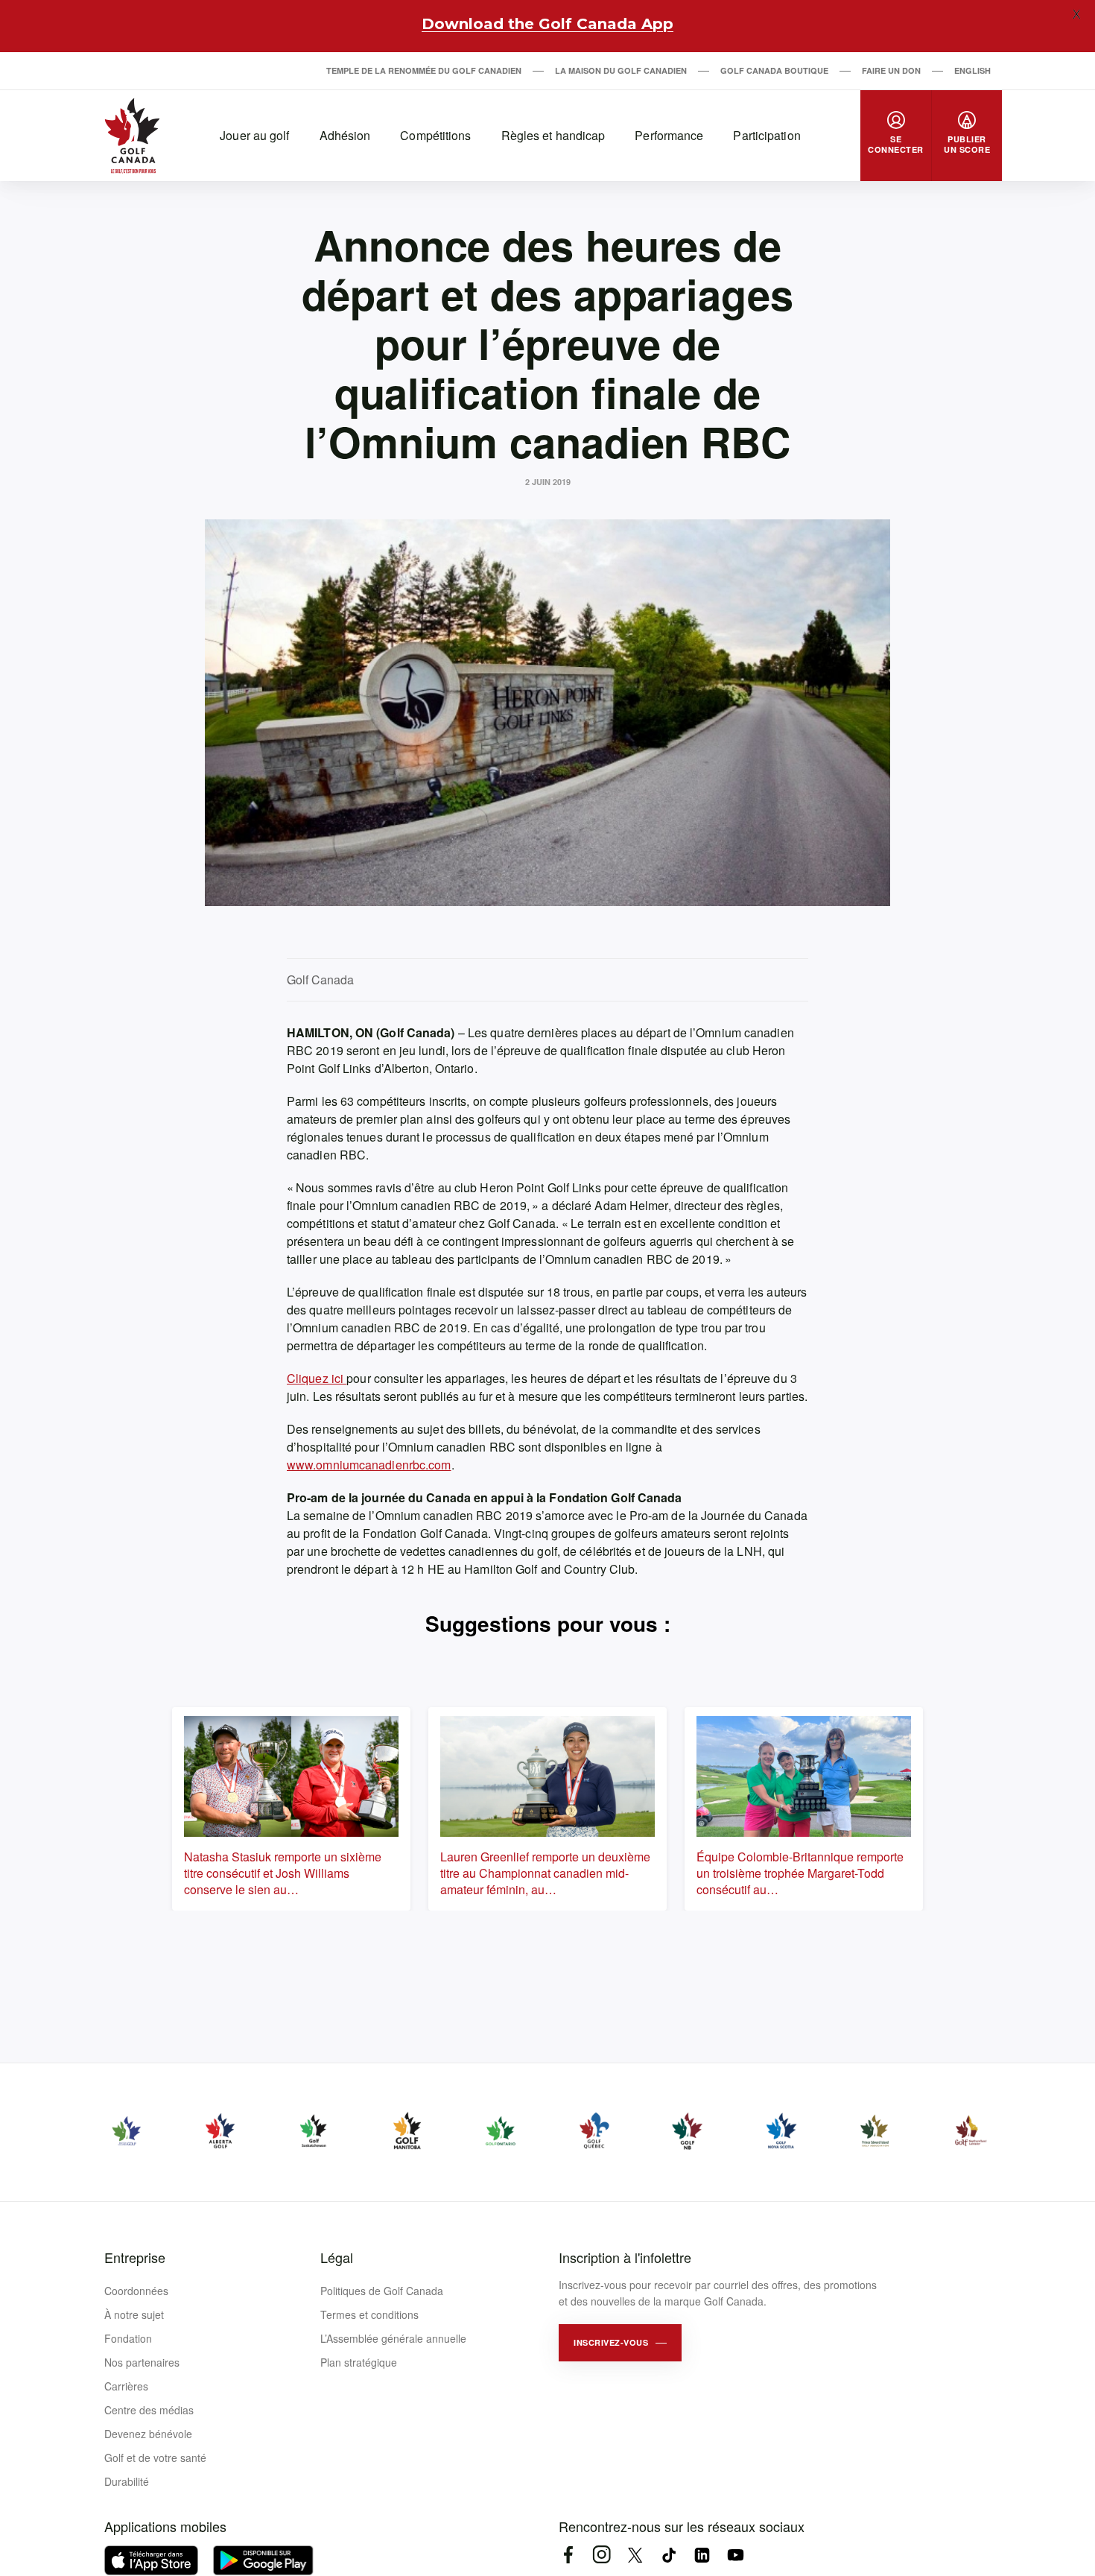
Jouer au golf (254, 135)
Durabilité (127, 2481)
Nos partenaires (142, 2362)
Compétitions (435, 135)
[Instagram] (602, 2555)
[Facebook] (568, 2555)
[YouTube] (736, 2555)
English (972, 70)
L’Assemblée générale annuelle (393, 2338)
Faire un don (891, 70)
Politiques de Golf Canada (382, 2291)
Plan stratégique (359, 2362)
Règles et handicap (553, 135)
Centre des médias (149, 2410)
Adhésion (345, 135)
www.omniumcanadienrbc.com (369, 1465)
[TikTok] (669, 2555)
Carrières (126, 2386)
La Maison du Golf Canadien (621, 70)
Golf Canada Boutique (774, 70)
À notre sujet (134, 2314)
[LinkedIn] (702, 2555)
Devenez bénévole (148, 2434)
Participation (766, 135)
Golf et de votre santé (155, 2458)
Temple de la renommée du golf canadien (424, 70)
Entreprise (135, 2257)
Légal (337, 2257)
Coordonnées (136, 2291)
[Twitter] (635, 2555)
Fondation (128, 2338)
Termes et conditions (369, 2314)
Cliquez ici (317, 1378)
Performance (669, 135)
